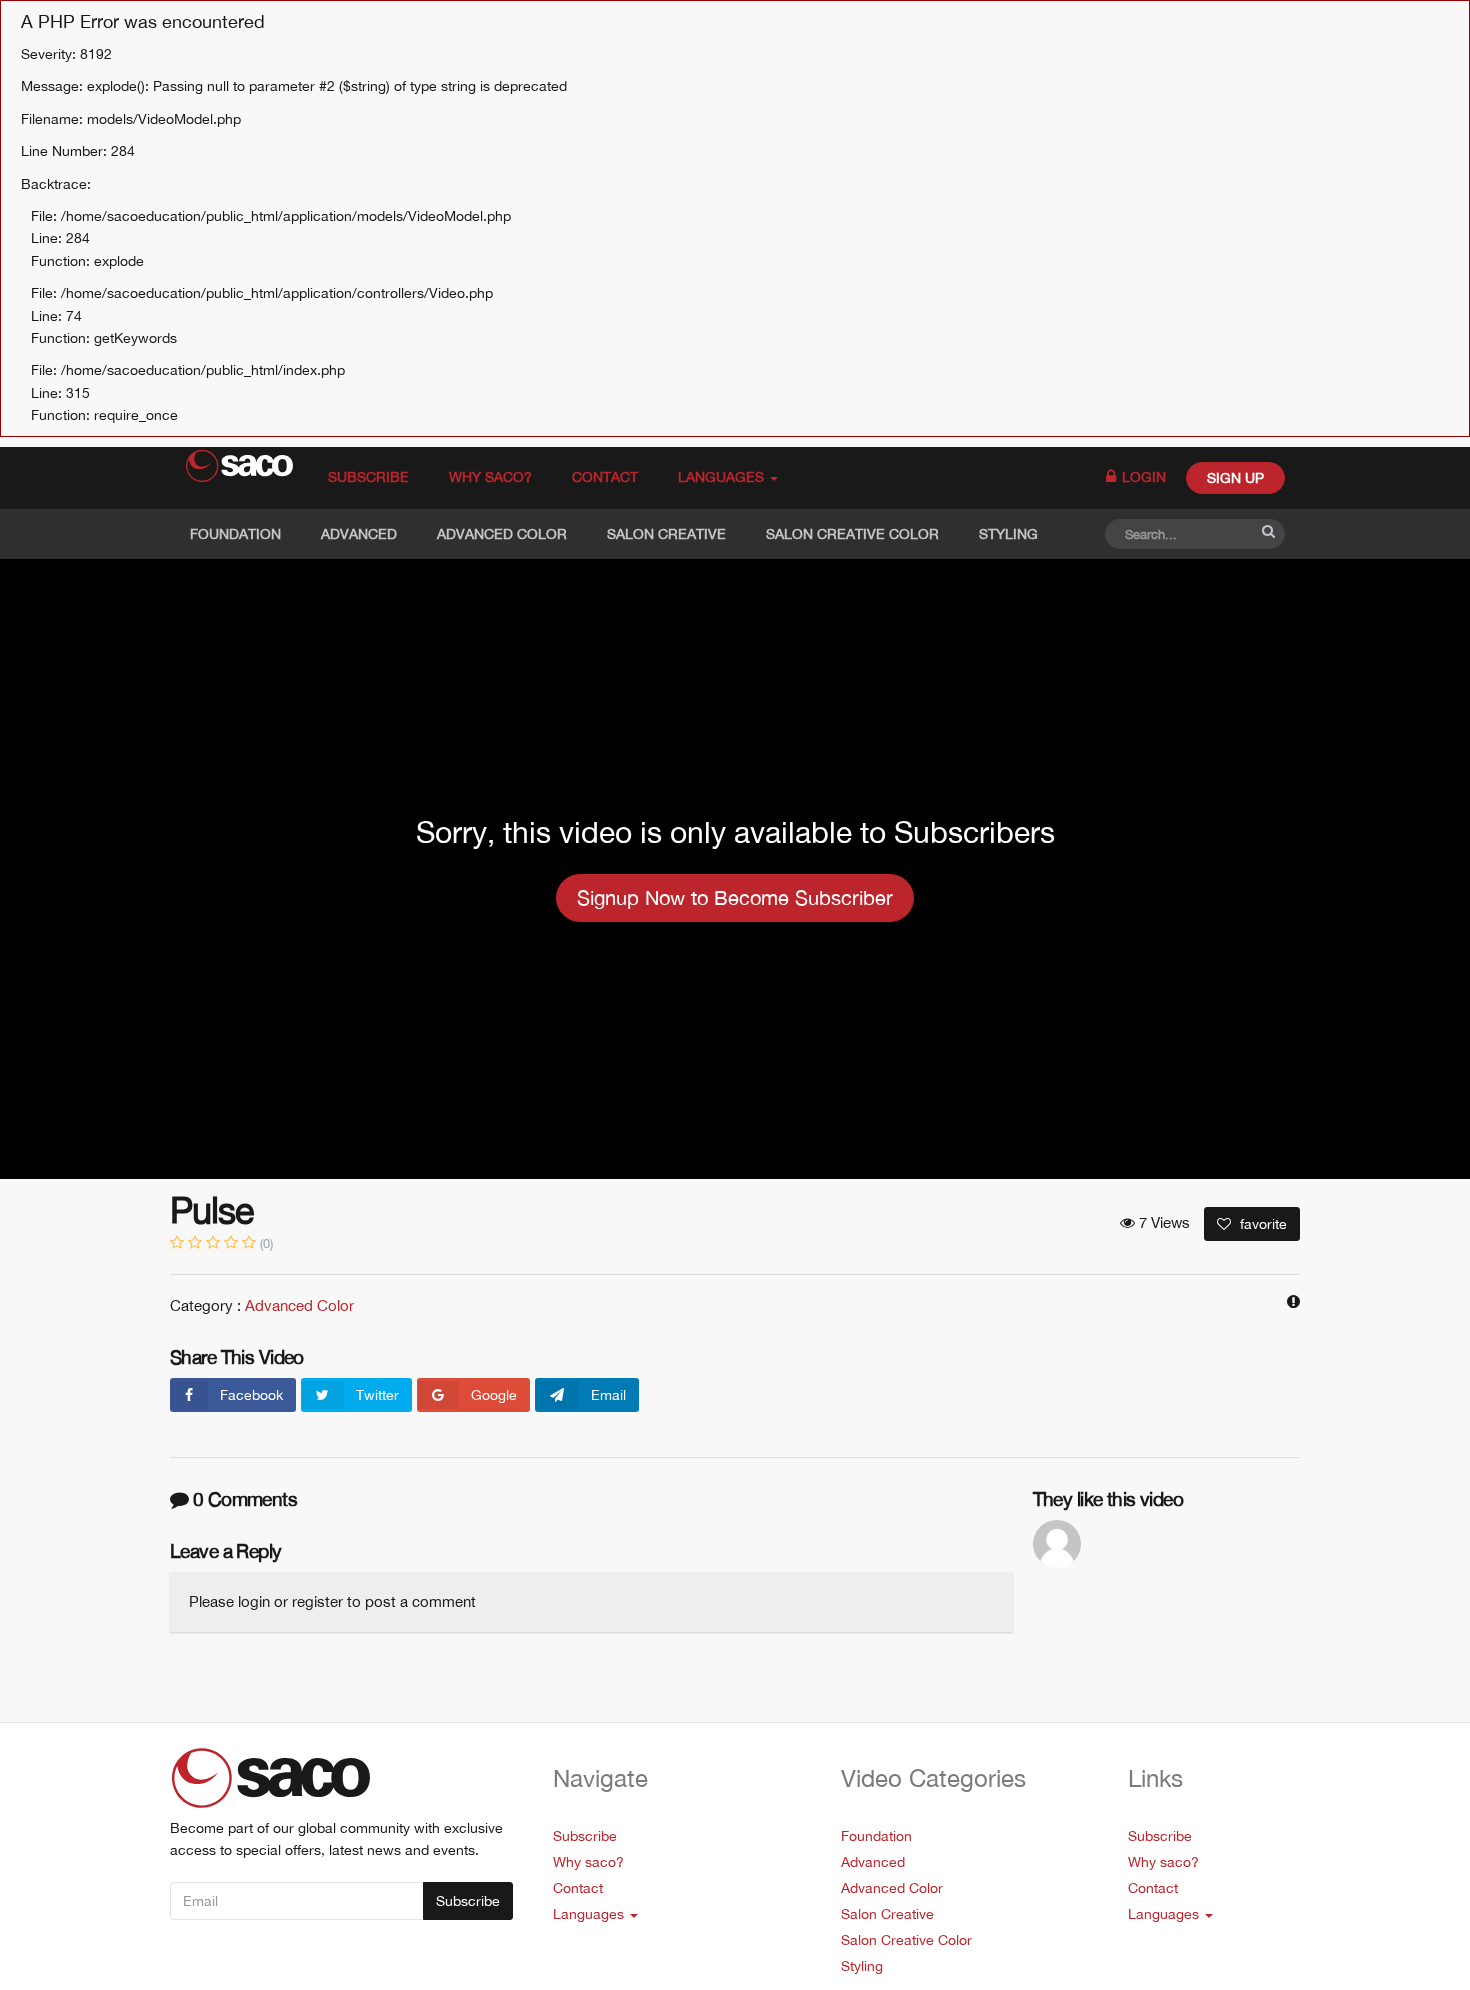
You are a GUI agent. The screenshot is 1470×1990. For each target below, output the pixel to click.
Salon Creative (666, 534)
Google (494, 1395)
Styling (1008, 534)
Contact (605, 477)
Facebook (251, 1395)
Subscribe (368, 477)
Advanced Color (502, 534)
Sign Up (1235, 478)
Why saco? (490, 477)
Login (1142, 477)
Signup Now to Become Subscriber (735, 897)
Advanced (359, 534)
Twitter (377, 1395)
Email (608, 1395)
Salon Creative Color (852, 534)
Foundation (235, 534)
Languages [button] (723, 477)
